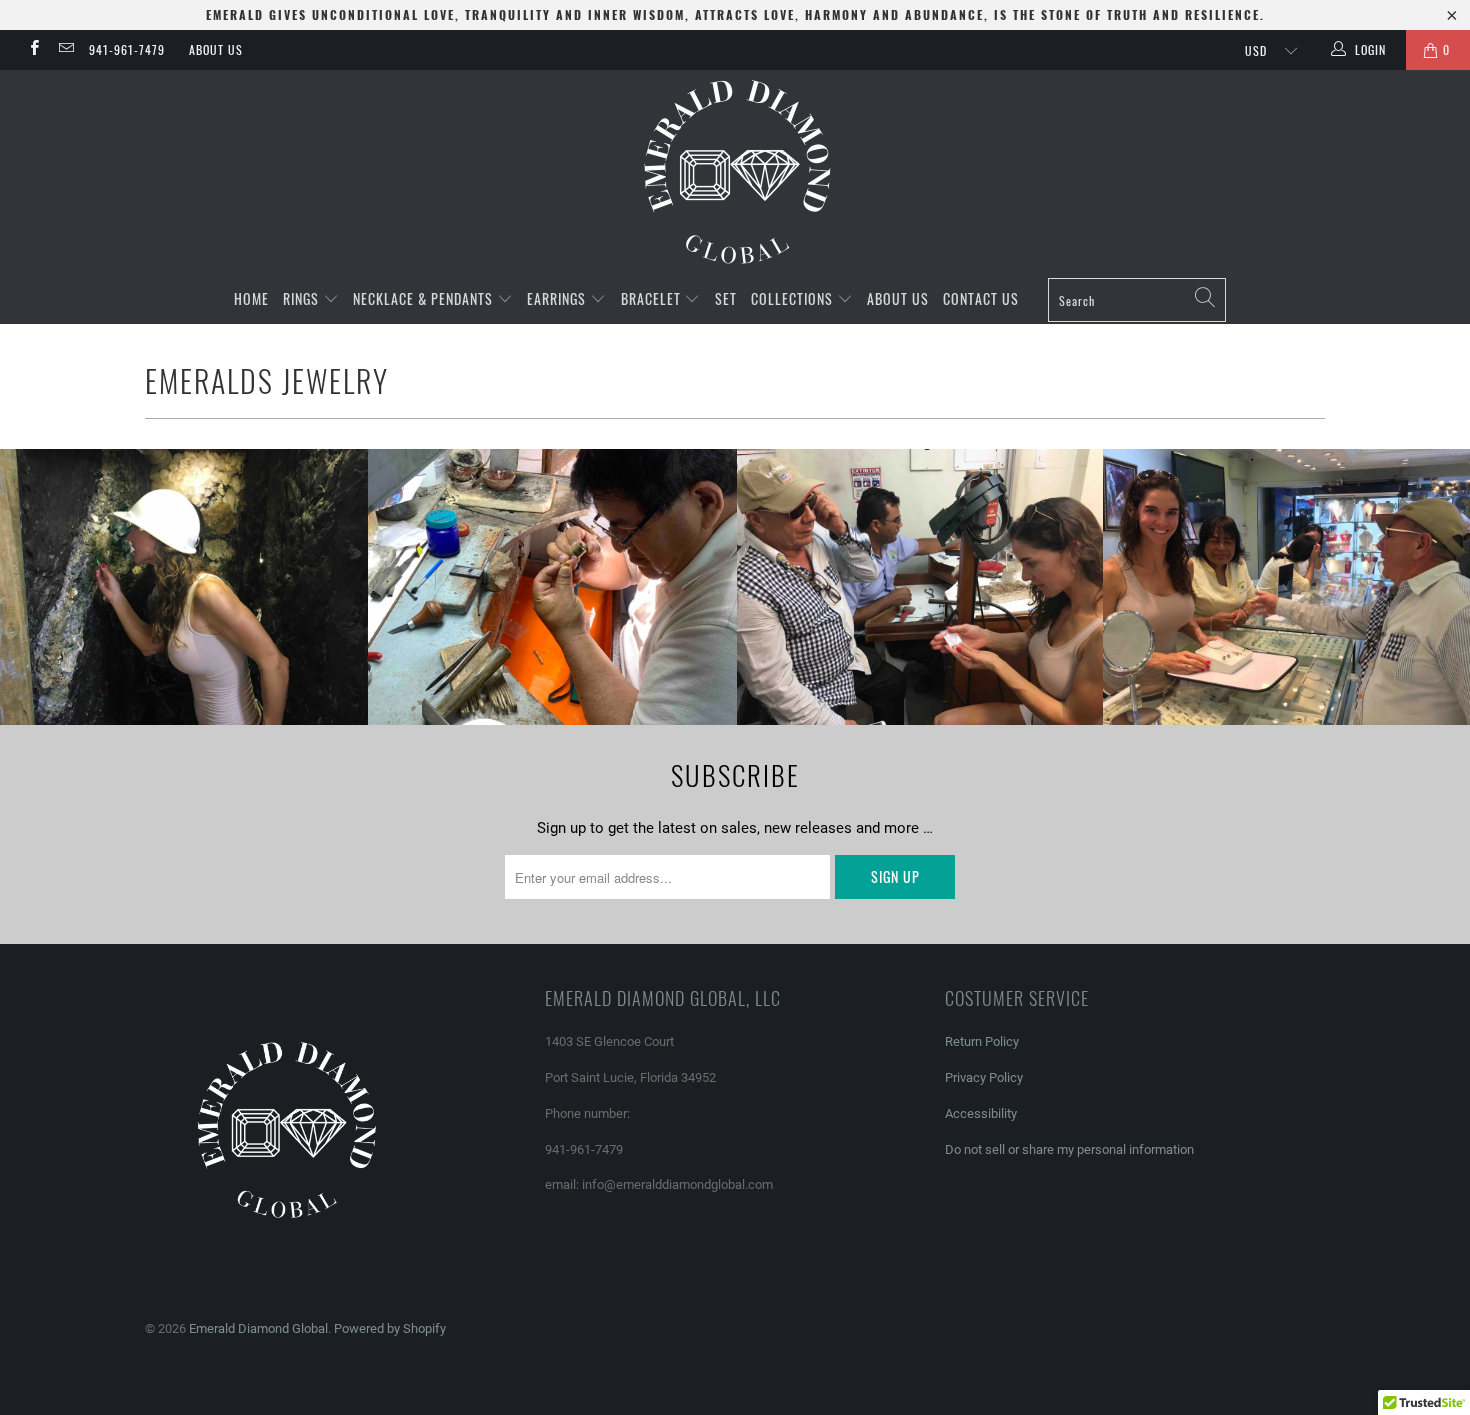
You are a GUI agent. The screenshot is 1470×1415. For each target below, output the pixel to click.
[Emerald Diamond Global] (735, 172)
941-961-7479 (127, 49)
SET (726, 298)
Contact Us (981, 298)
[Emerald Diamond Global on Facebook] (33, 50)
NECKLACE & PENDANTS (425, 298)
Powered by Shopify (390, 1328)
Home (251, 298)
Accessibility (981, 1113)
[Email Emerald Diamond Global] (64, 50)
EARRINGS (558, 298)
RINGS (303, 298)
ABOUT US (216, 49)
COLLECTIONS (794, 298)
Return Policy (982, 1041)
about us (898, 298)
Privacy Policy (984, 1077)
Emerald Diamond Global (258, 1328)
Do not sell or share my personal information (1069, 1149)
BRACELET (653, 298)
